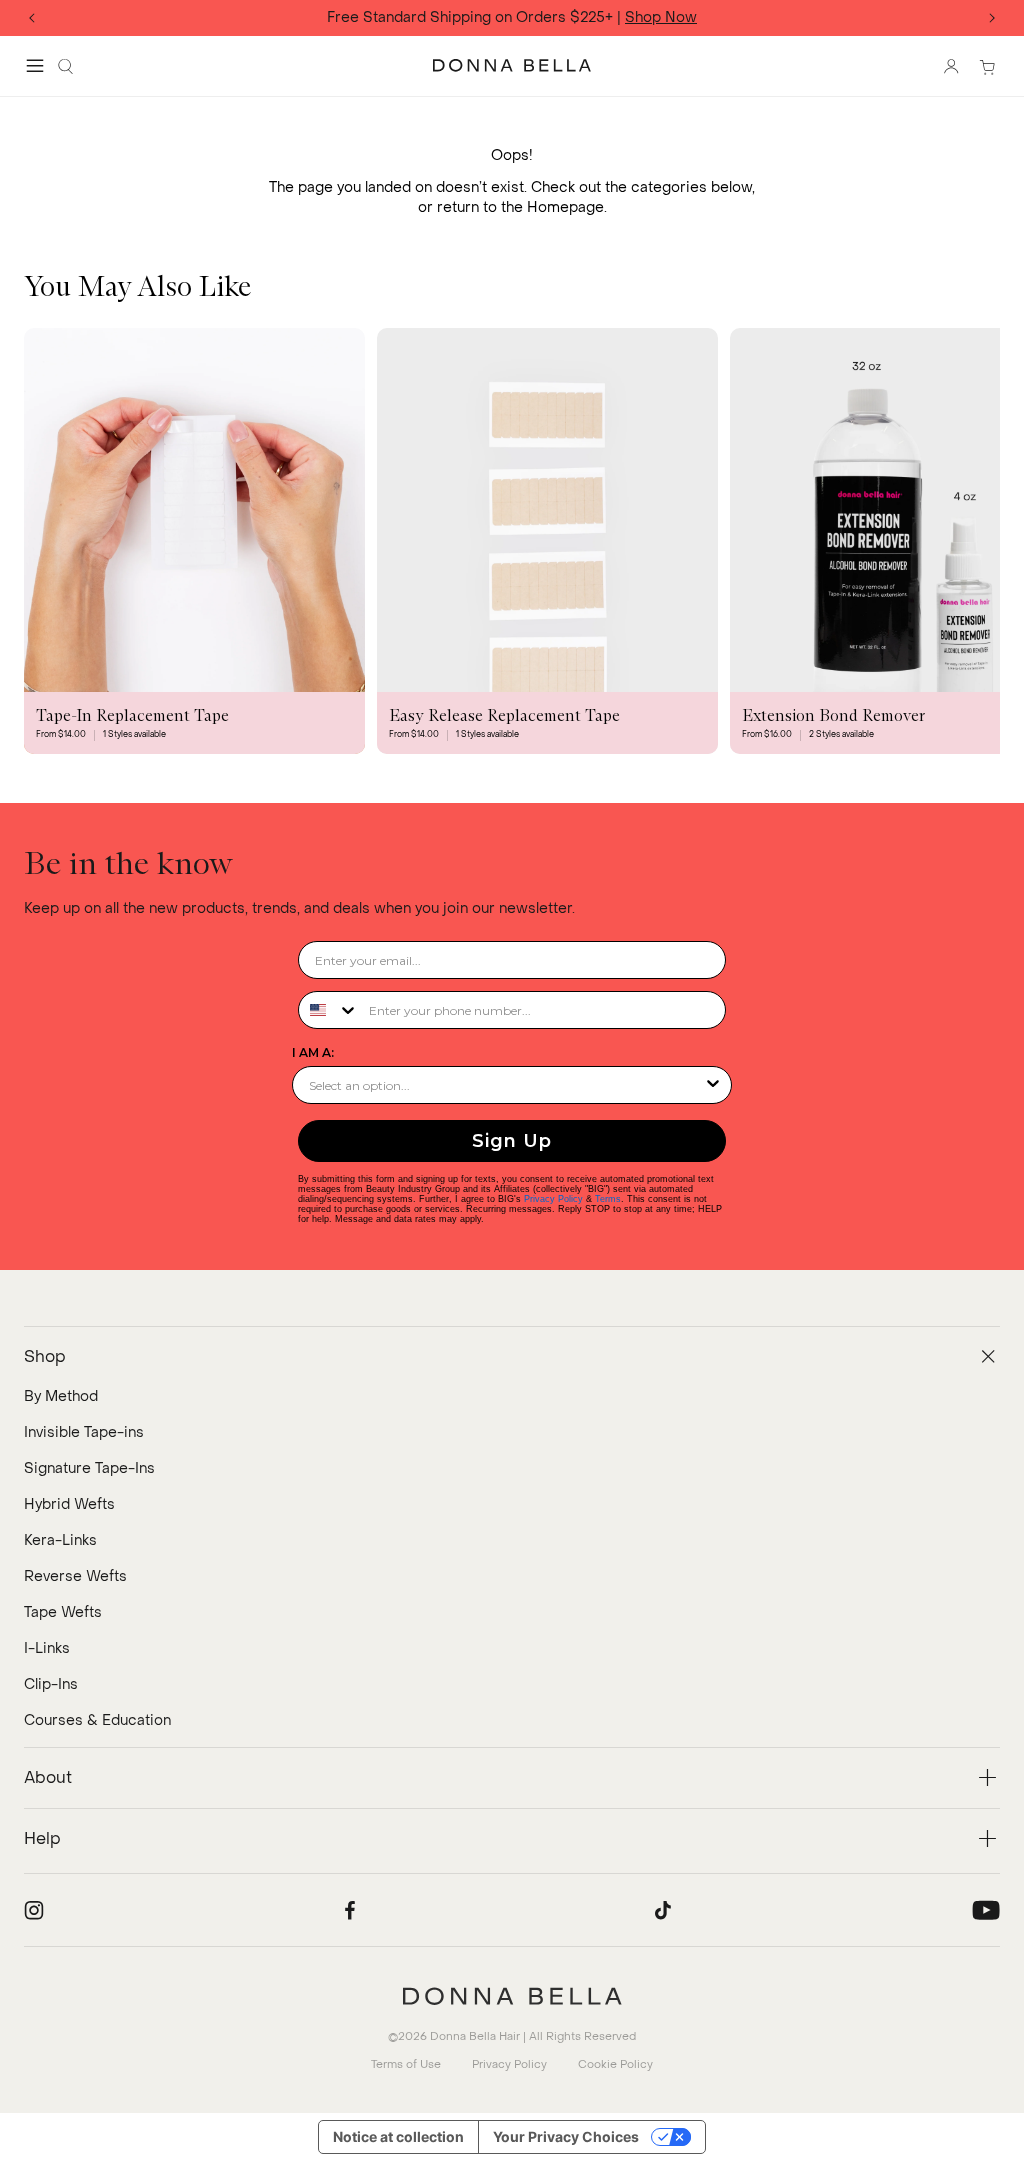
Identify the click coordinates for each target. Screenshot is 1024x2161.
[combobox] (329, 1010)
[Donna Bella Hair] (512, 1996)
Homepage (565, 207)
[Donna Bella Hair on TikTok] (663, 1910)
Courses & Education (97, 1720)
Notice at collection (398, 2136)
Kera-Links (60, 1540)
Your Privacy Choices (566, 2136)
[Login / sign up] (951, 66)
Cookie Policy (615, 2064)
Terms (608, 1199)
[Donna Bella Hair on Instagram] (34, 1910)
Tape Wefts (63, 1612)
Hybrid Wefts (69, 1504)
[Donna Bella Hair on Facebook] (350, 1910)
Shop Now (661, 18)
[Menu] (35, 66)
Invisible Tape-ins (84, 1432)
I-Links (47, 1648)
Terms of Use (406, 2064)
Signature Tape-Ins (89, 1468)
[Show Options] (713, 1085)
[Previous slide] (32, 18)
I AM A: (313, 1052)
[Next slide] (992, 18)
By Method (61, 1396)
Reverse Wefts (75, 1576)
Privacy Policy (553, 1199)
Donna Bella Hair (475, 2036)
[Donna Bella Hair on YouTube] (986, 1910)
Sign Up (512, 1141)
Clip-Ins (51, 1684)
